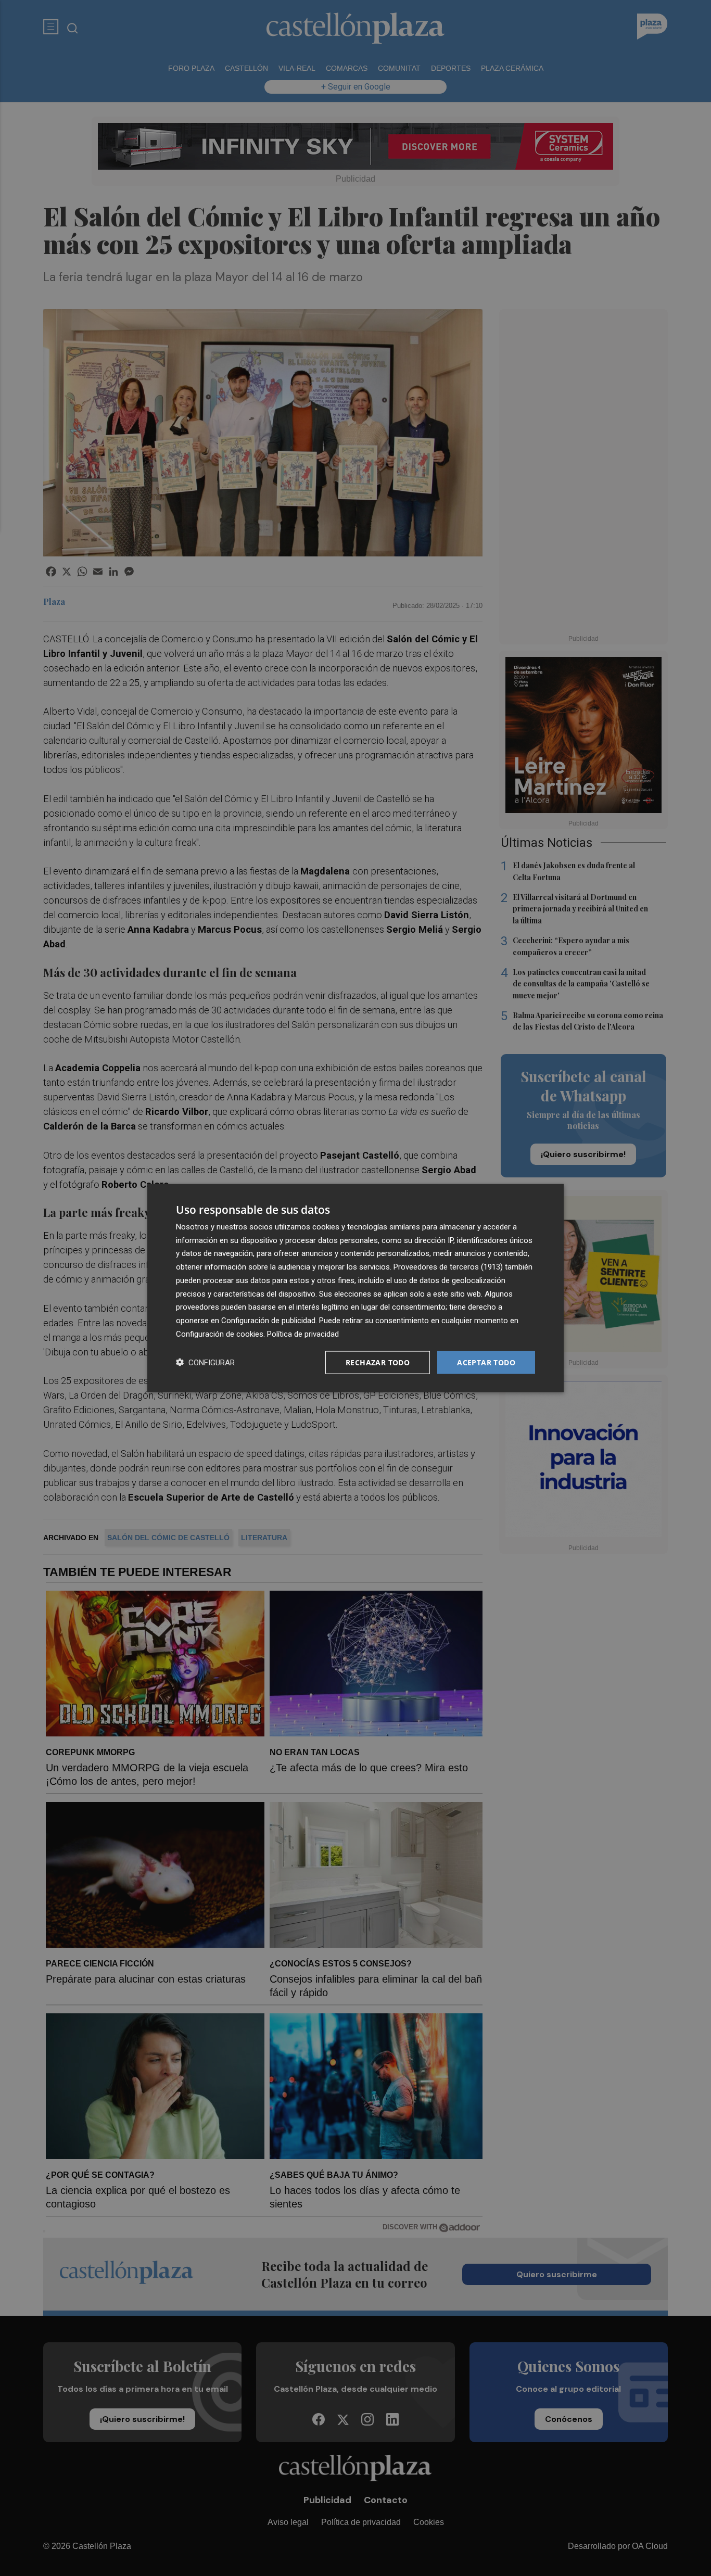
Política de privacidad (303, 1334)
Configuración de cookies (220, 1334)
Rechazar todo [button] (378, 1362)
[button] (205, 1362)
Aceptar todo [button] (486, 1362)
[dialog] (355, 1288)
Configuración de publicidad (268, 1321)
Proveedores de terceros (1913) (448, 1267)
